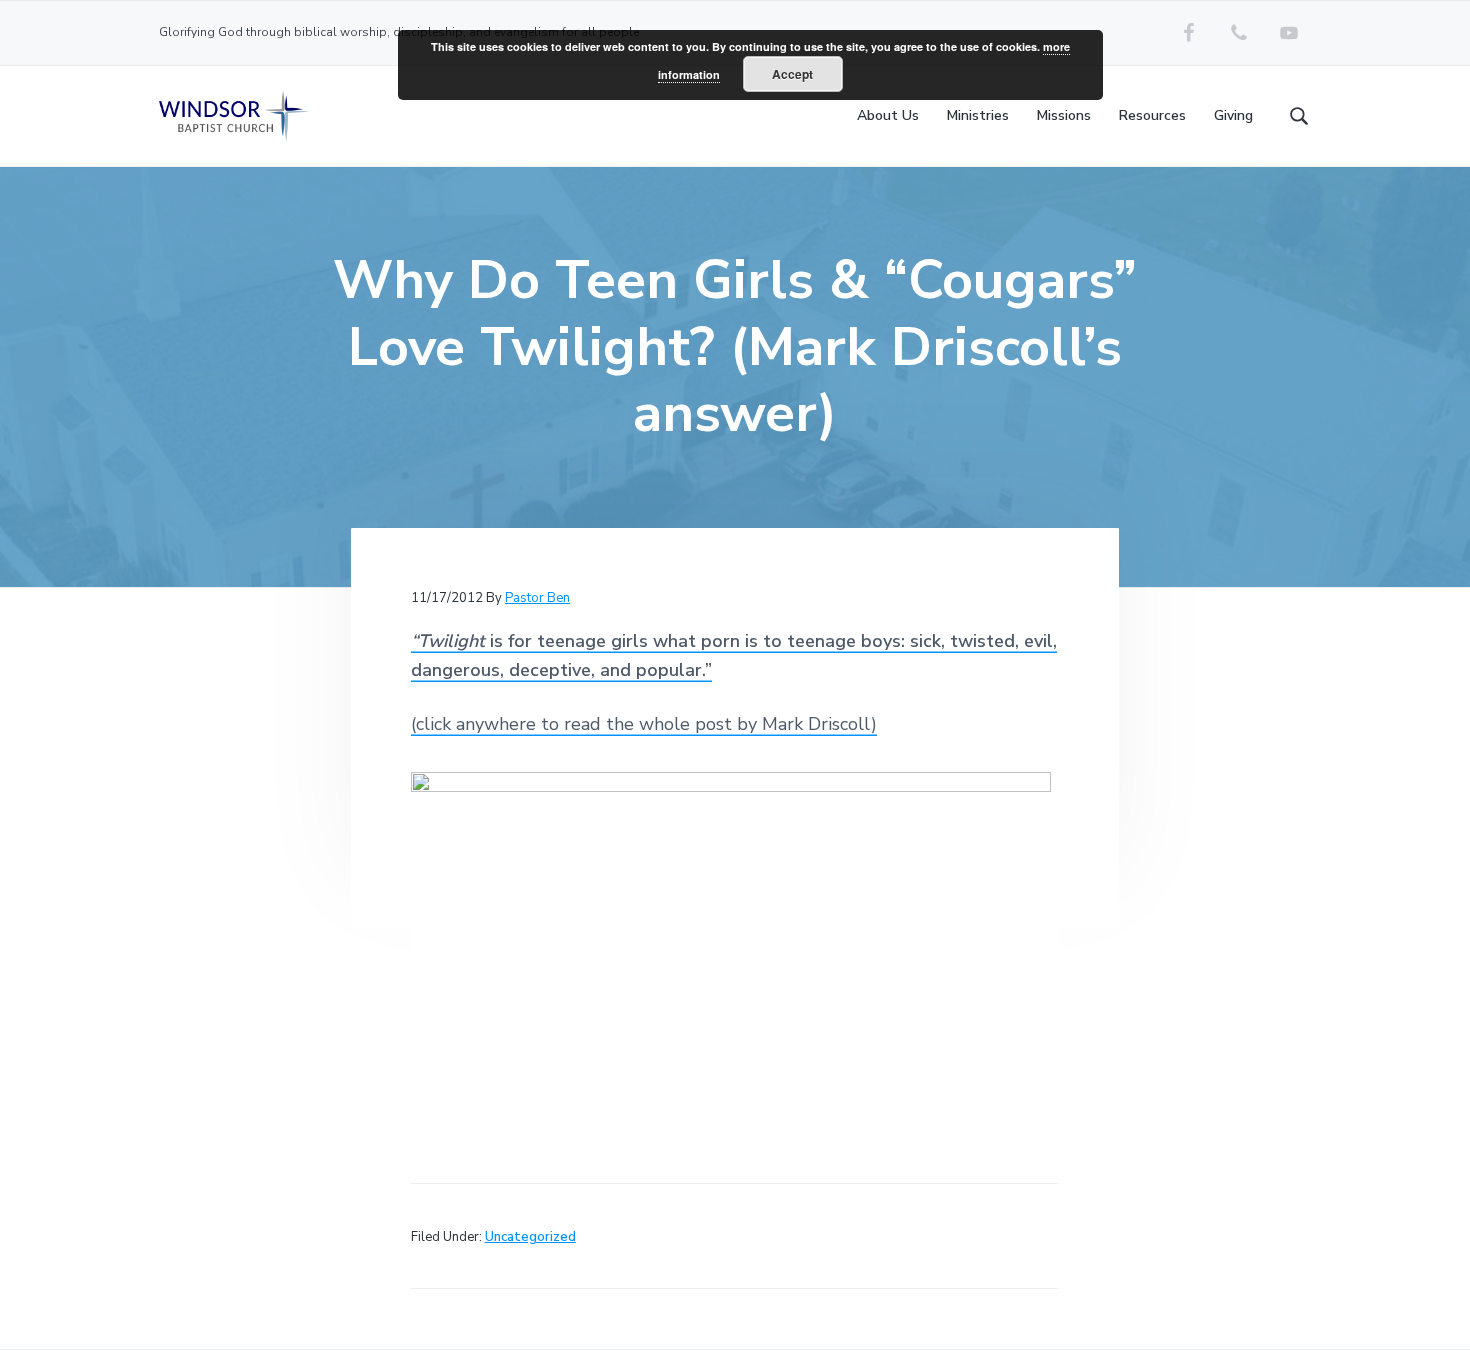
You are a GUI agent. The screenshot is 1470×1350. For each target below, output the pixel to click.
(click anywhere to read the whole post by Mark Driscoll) (644, 724)
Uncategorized (530, 1237)
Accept (792, 74)
